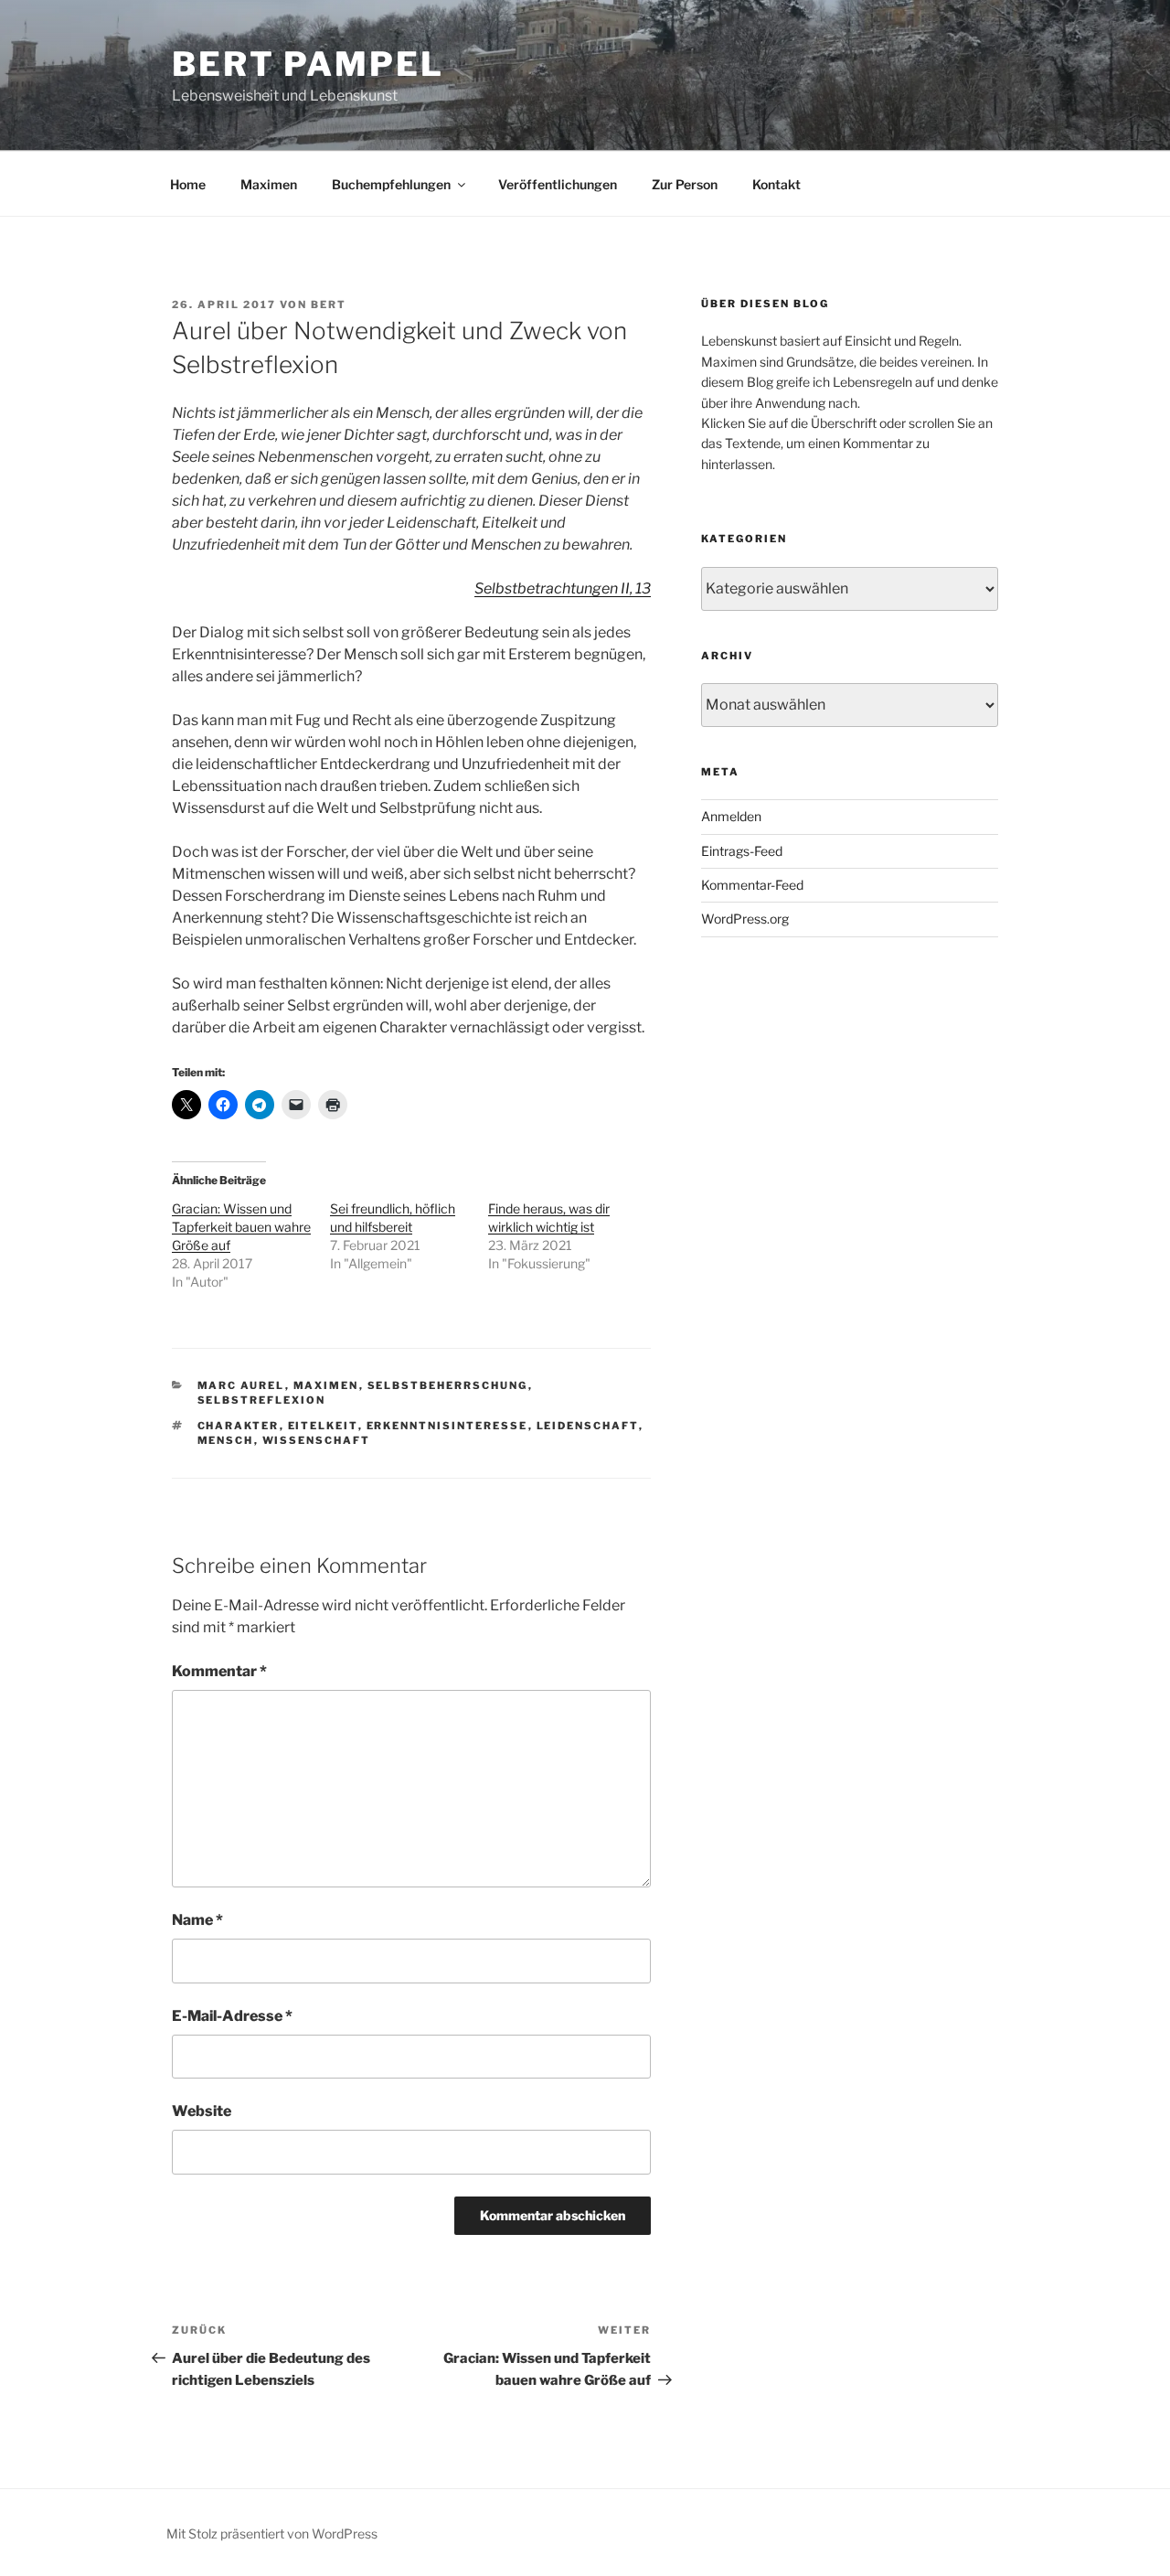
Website (202, 2111)
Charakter (239, 1426)
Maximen (269, 184)
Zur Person (685, 184)
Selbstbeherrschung (448, 1385)
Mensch (226, 1440)
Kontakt (776, 184)
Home (188, 184)
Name (197, 1920)
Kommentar (219, 1671)
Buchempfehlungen (391, 184)
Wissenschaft (317, 1440)
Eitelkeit (323, 1426)
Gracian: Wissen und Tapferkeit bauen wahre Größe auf (241, 1227)
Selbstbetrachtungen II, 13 (563, 588)
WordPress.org (745, 919)
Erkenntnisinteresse (447, 1426)
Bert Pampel (308, 64)
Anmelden (731, 816)
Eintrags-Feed (742, 851)
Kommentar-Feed (752, 885)
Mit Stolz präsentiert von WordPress (272, 2533)
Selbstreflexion (262, 1400)
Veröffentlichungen (558, 184)
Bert (329, 305)
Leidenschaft (588, 1426)
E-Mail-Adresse (232, 2016)
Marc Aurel (241, 1385)
